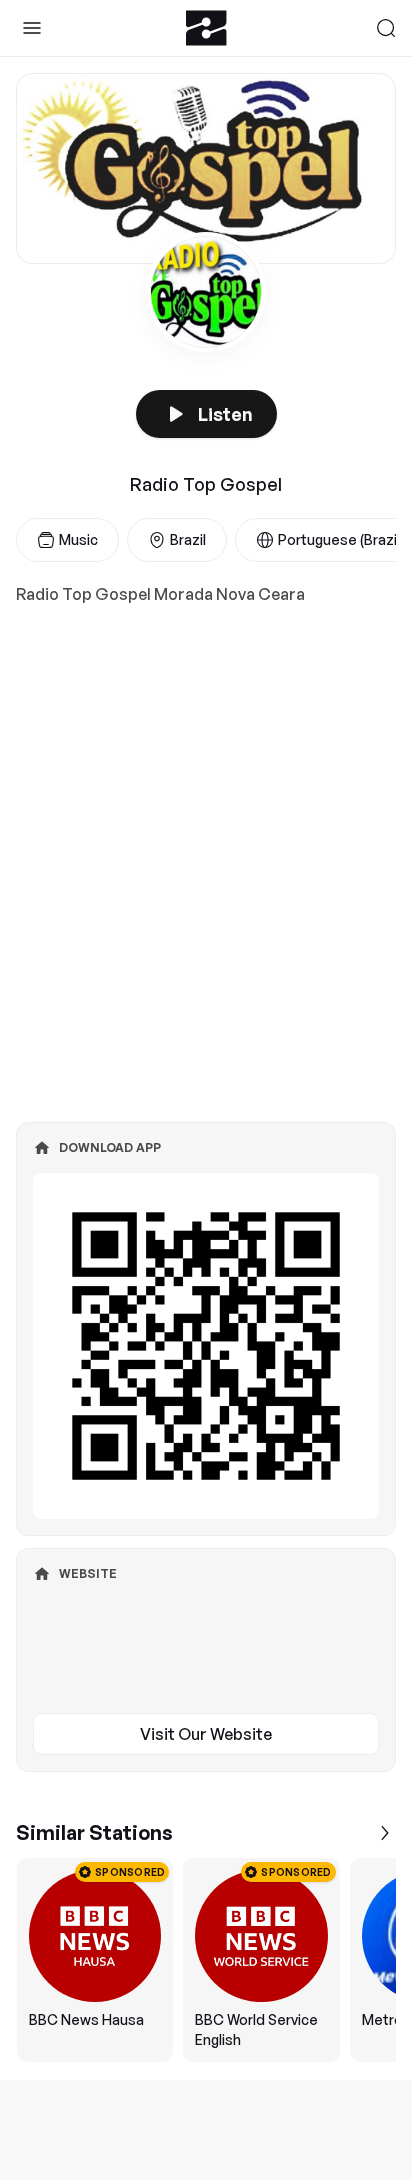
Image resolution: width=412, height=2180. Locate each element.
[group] (206, 1960)
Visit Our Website (206, 1734)
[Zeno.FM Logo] (206, 28)
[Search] (386, 28)
